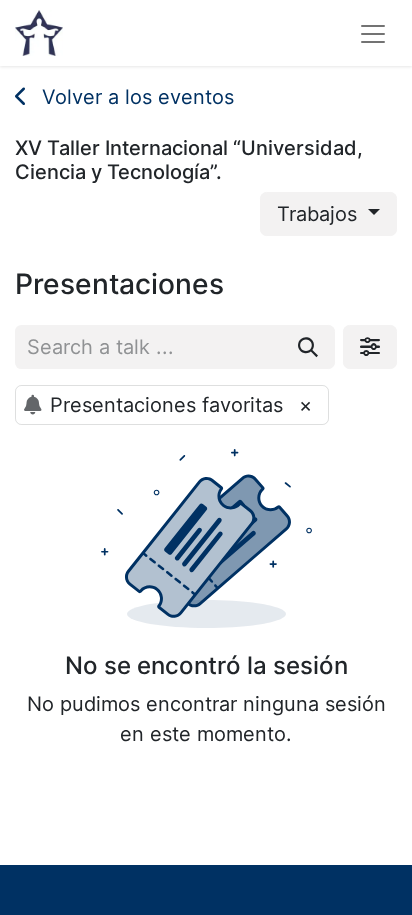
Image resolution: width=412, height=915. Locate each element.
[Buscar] (308, 347)
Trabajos (320, 214)
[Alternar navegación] (373, 33)
